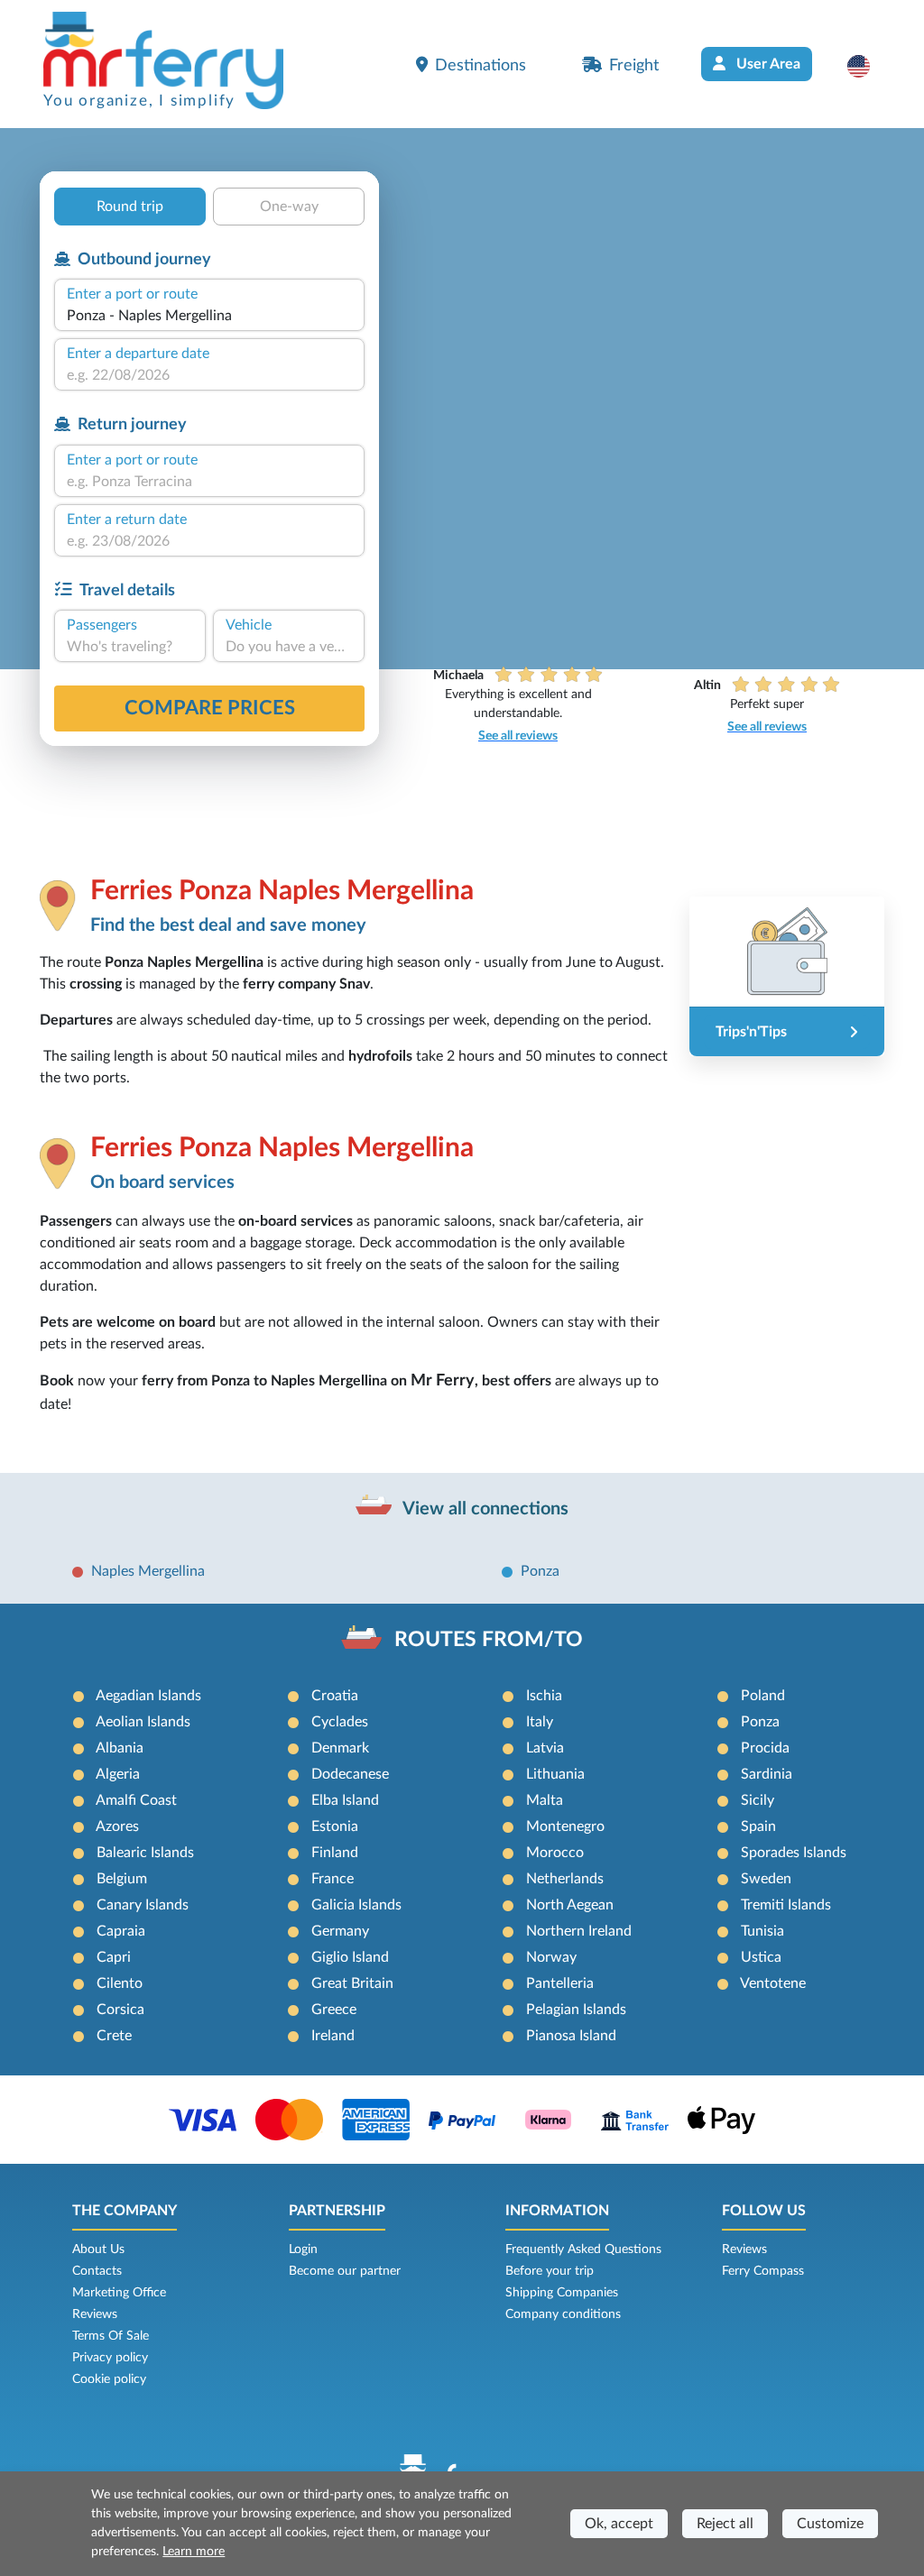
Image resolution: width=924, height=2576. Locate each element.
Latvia (545, 1748)
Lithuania (555, 1774)
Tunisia (762, 1931)
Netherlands (565, 1879)
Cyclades (340, 1722)
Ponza (540, 1571)
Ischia (544, 1696)
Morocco (555, 1853)
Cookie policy (109, 2379)
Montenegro (565, 1826)
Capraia (121, 1931)
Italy (540, 1722)
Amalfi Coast (136, 1800)
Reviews (95, 2314)
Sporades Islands (794, 1853)
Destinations (480, 65)
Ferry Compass (763, 2271)
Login (303, 2249)
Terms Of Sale (111, 2336)
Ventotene (773, 1983)
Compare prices (210, 708)
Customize (830, 2524)
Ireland (333, 2036)
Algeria (118, 1774)
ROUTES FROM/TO (489, 1640)
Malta (545, 1800)
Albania (120, 1748)
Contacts (97, 2271)
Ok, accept (619, 2524)
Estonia (335, 1826)
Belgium (122, 1879)
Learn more (194, 2552)
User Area (767, 64)
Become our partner (345, 2271)
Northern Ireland (579, 1931)
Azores (117, 1826)
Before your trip (550, 2271)
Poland (763, 1696)
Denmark (340, 1748)
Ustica (761, 1957)
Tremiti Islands (786, 1905)
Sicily (758, 1800)
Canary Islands (143, 1905)
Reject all (725, 2524)
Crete (114, 2036)
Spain (758, 1826)
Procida (765, 1748)
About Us (98, 2249)
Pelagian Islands (576, 2010)
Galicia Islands (356, 1905)
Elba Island (345, 1800)
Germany (340, 1931)
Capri (114, 1957)
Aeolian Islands (143, 1722)
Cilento (120, 1983)
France (333, 1879)
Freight (634, 65)
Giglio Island (350, 1957)
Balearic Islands (145, 1853)
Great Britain (352, 1983)
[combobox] (209, 316)
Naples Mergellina (148, 1571)
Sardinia (767, 1774)
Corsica (120, 2010)
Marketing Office (119, 2293)
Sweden (766, 1879)
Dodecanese (350, 1774)
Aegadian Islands (148, 1696)
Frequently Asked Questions (583, 2249)
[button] (868, 66)
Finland (335, 1853)
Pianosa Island (571, 2036)
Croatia (335, 1696)
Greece (334, 2010)
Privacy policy (110, 2358)
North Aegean (570, 1905)
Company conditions (563, 2314)
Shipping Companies (562, 2293)
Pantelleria (560, 1983)
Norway (551, 1957)
